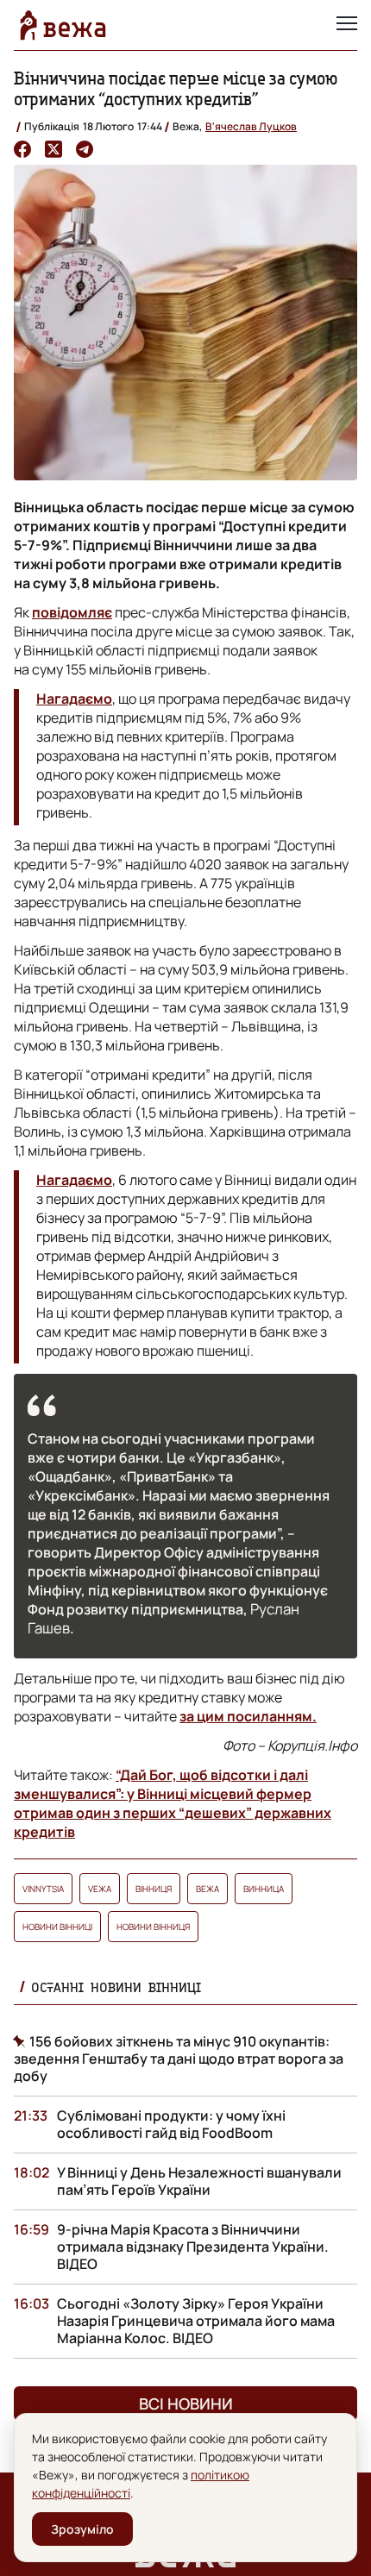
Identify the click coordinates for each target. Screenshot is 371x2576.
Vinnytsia (43, 1889)
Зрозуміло (82, 2529)
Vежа (100, 1889)
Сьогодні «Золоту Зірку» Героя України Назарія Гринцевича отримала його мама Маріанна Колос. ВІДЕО (196, 2321)
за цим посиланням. (248, 1716)
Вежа (208, 1889)
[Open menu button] (347, 25)
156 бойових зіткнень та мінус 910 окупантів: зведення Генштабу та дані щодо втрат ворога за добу (179, 2059)
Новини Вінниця (153, 1927)
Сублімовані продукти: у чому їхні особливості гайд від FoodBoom (171, 2124)
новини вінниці (57, 1927)
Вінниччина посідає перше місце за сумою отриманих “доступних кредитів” (176, 88)
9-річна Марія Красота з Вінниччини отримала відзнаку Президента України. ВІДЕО (193, 2247)
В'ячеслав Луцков (251, 126)
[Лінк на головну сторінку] (63, 25)
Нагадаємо (74, 699)
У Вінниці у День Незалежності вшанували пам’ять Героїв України (199, 2181)
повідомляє (72, 612)
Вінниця (154, 1889)
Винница (264, 1889)
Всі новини (186, 2404)
